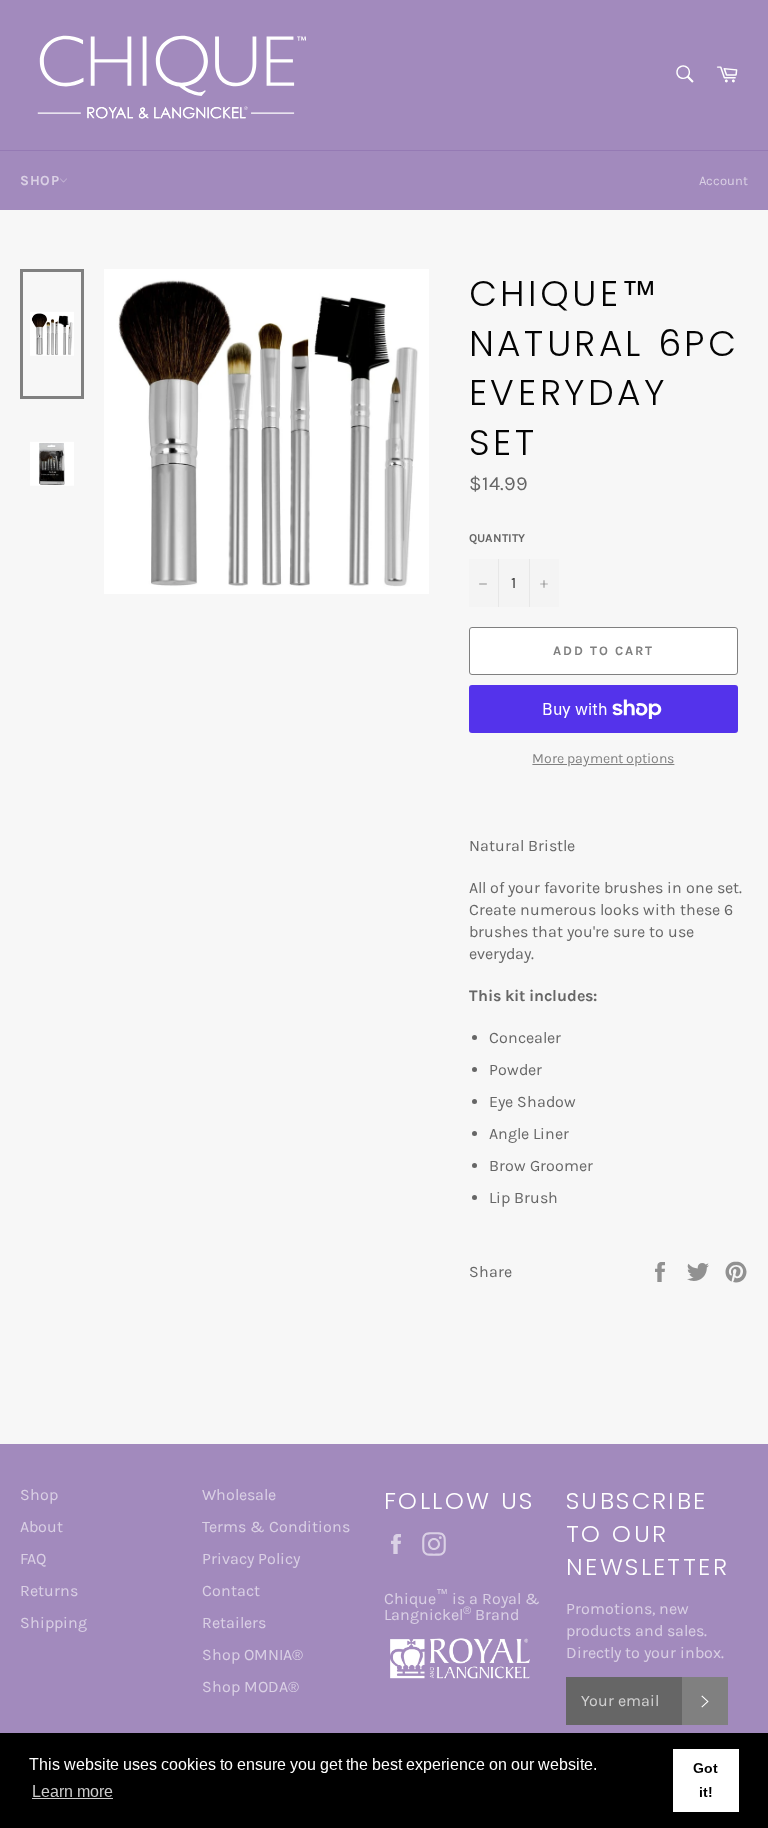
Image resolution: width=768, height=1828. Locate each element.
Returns (49, 1590)
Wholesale (239, 1494)
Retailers (234, 1622)
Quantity (497, 538)
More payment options (603, 758)
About (41, 1526)
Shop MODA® (250, 1686)
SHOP (39, 180)
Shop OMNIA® (252, 1654)
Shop (39, 1494)
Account (723, 180)
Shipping (53, 1622)
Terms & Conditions (276, 1526)
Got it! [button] (705, 1780)
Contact (231, 1590)
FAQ (33, 1558)
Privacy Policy (251, 1558)
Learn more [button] (72, 1791)
